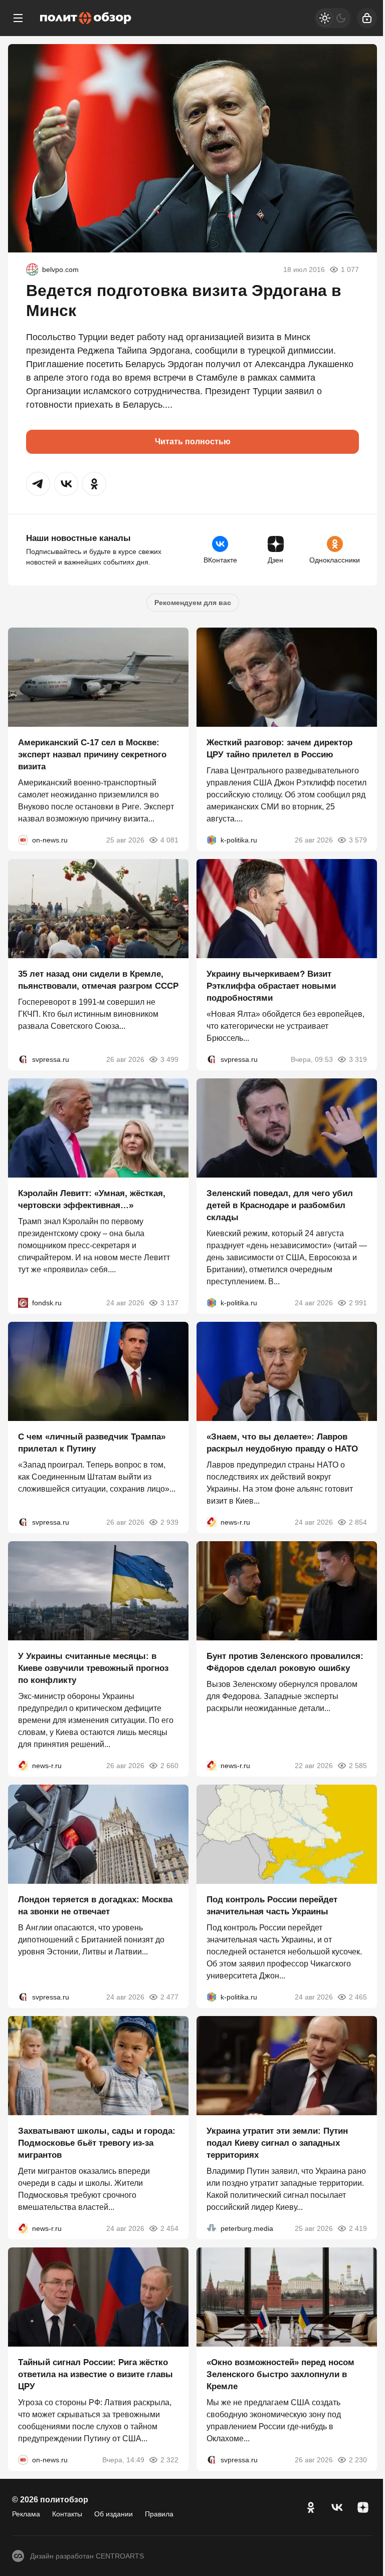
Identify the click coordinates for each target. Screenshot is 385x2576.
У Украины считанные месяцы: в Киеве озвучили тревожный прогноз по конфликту (93, 1668)
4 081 (169, 840)
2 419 (358, 2228)
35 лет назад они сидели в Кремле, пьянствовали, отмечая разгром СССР (98, 980)
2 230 (358, 2460)
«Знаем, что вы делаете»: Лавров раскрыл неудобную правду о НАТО (282, 1443)
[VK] (337, 2507)
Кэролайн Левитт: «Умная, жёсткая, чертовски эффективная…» (92, 1199)
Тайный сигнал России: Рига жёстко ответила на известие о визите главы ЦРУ (95, 2374)
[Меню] (18, 18)
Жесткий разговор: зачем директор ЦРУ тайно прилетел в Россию (279, 749)
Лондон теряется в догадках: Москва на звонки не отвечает (95, 1906)
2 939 (169, 1522)
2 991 (358, 1303)
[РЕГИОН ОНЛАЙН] (212, 1522)
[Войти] (367, 18)
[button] (38, 484)
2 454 (169, 2228)
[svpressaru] (23, 1059)
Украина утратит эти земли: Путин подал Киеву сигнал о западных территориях (277, 2143)
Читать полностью (193, 442)
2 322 (169, 2460)
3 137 (169, 1303)
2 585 (358, 1766)
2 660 (169, 1766)
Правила (159, 2514)
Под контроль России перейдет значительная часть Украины (272, 1906)
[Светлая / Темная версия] (333, 18)
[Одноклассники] (311, 2507)
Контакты (67, 2514)
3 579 (358, 840)
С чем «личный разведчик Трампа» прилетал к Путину (92, 1443)
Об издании (114, 2514)
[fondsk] (23, 1303)
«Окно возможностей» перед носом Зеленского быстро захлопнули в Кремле (280, 2374)
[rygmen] (32, 269)
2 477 (169, 1997)
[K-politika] (212, 840)
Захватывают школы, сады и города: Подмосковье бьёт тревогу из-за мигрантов (97, 2143)
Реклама (26, 2514)
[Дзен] (363, 2507)
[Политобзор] (86, 18)
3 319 (358, 1059)
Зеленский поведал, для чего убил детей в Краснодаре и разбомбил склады (280, 1205)
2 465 (358, 1997)
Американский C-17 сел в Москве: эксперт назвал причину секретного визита (92, 755)
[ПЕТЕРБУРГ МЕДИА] (212, 2228)
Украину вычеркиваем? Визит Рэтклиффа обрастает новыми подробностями (271, 986)
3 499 (169, 1059)
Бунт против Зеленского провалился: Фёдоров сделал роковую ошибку (285, 1662)
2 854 (358, 1522)
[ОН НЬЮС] (23, 840)
